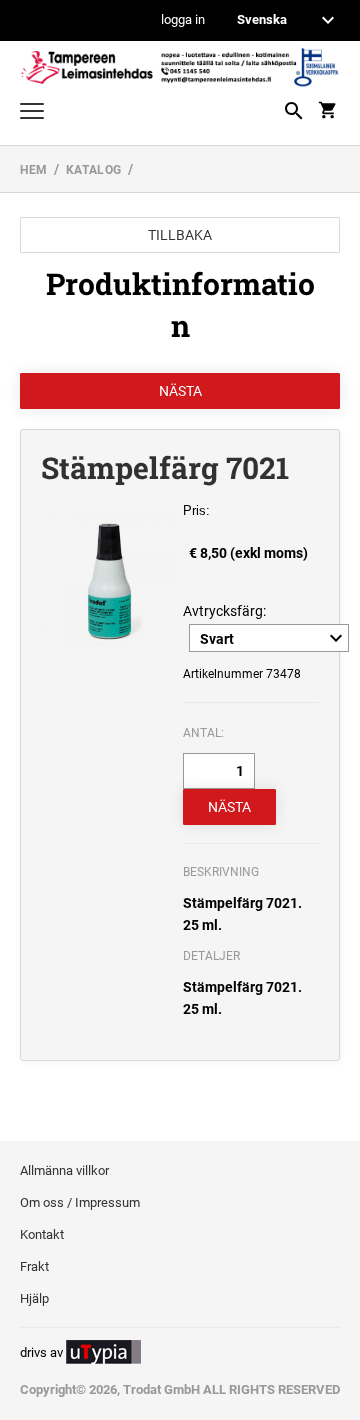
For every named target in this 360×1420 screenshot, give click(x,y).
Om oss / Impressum (80, 1202)
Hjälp (34, 1298)
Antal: (203, 733)
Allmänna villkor (64, 1170)
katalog (94, 170)
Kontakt (42, 1234)
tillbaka (180, 235)
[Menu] (32, 113)
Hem (34, 170)
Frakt (34, 1266)
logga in (183, 20)
